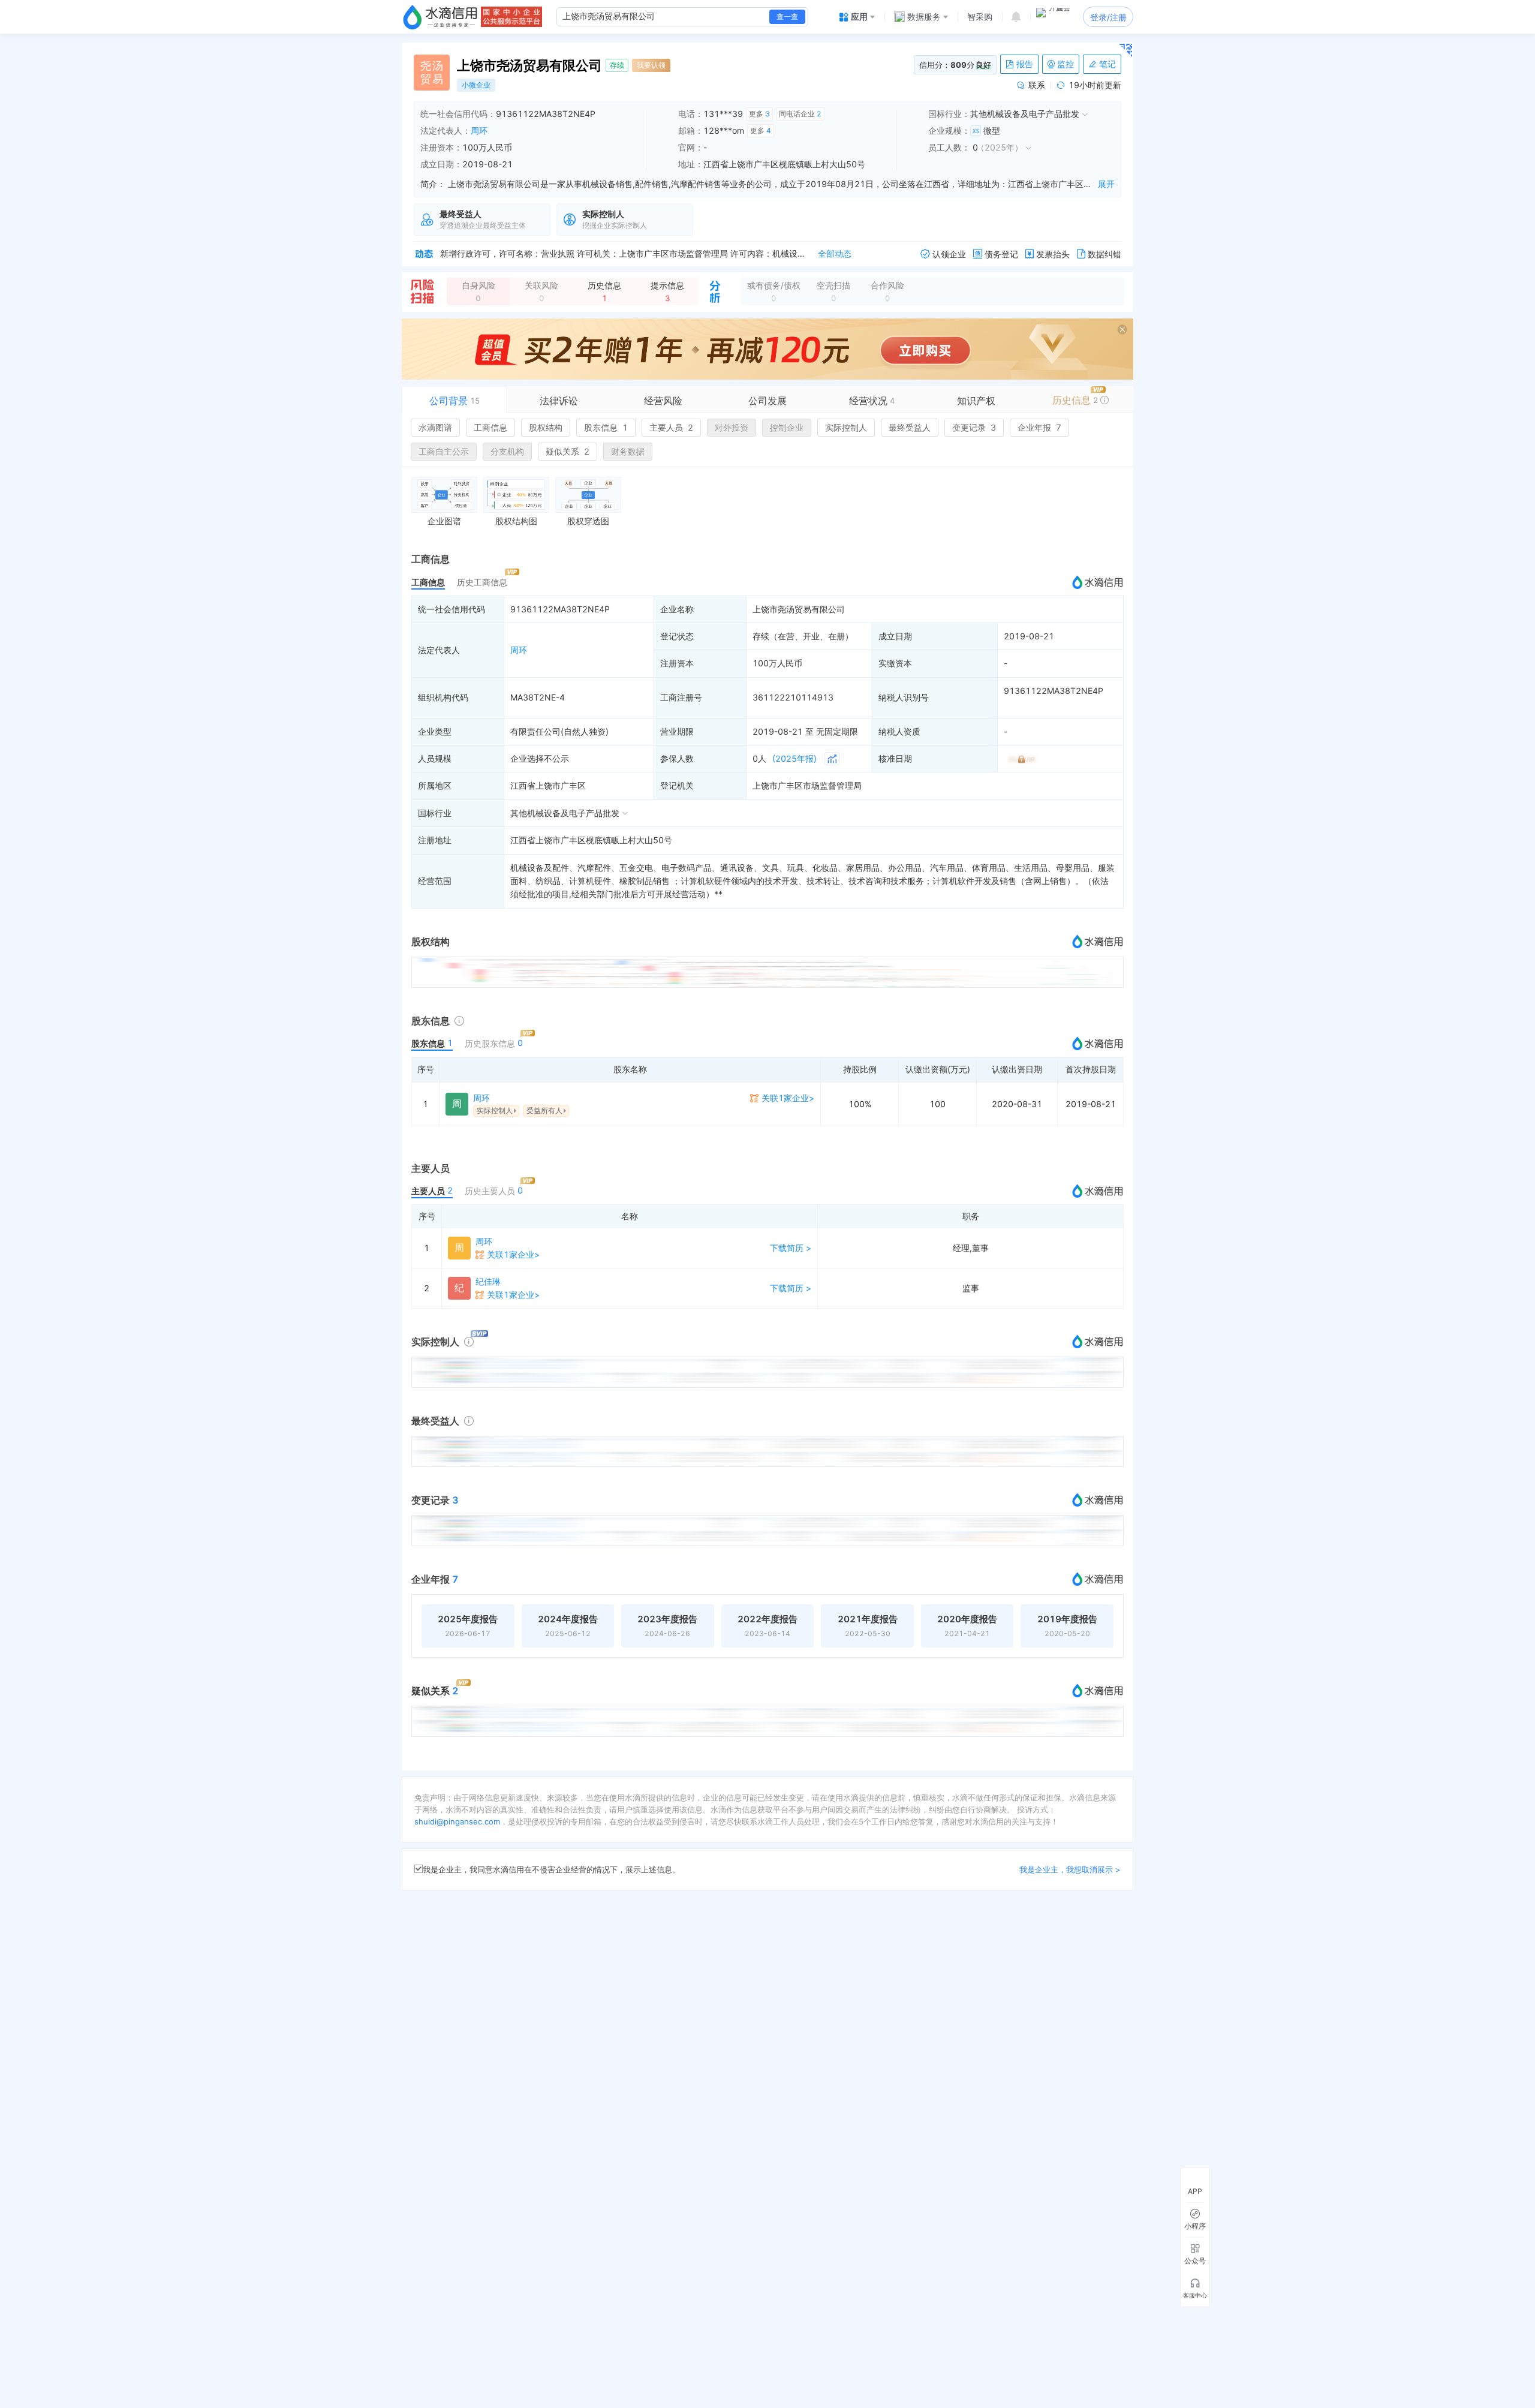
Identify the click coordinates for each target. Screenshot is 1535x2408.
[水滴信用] (440, 17)
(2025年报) (794, 758)
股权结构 (546, 427)
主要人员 (671, 427)
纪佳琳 (488, 1281)
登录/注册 (1108, 17)
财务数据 (628, 451)
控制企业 (787, 427)
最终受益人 (910, 427)
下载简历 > (791, 1248)
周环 (479, 130)
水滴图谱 (435, 427)
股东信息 (606, 427)
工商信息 (490, 427)
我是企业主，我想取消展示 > (1070, 1869)
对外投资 (732, 427)
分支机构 (507, 451)
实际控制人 (846, 427)
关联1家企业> (788, 1098)
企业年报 (1039, 427)
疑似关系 (568, 451)
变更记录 (974, 427)
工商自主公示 (444, 451)
